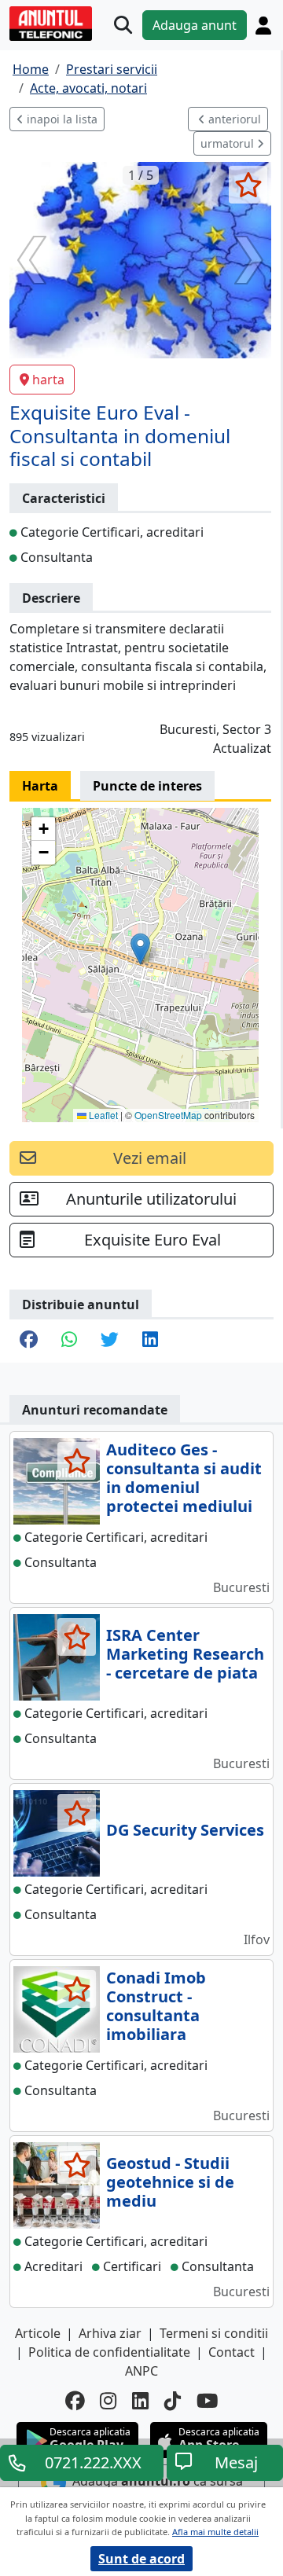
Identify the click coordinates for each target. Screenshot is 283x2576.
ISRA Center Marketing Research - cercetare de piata (185, 1654)
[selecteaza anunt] (248, 185)
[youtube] (208, 2401)
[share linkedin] (150, 1341)
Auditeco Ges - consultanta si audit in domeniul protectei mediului (184, 1478)
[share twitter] (110, 1341)
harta (48, 380)
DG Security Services (185, 1830)
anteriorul (233, 119)
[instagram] (108, 2401)
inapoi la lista (61, 119)
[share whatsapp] (69, 1341)
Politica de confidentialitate (109, 2352)
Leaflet (102, 1115)
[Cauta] (123, 26)
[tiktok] (173, 2401)
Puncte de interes (147, 786)
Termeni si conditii (214, 2333)
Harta (40, 786)
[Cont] (263, 26)
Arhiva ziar (110, 2333)
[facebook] (75, 2401)
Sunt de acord (141, 2559)
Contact (232, 2352)
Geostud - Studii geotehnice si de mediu (170, 2182)
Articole (38, 2333)
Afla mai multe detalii (215, 2532)
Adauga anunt (195, 25)
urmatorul (229, 143)
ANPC (141, 2371)
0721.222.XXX (93, 2462)
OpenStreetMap (168, 1115)
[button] (140, 949)
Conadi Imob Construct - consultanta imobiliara (156, 2006)
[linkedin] (140, 2401)
